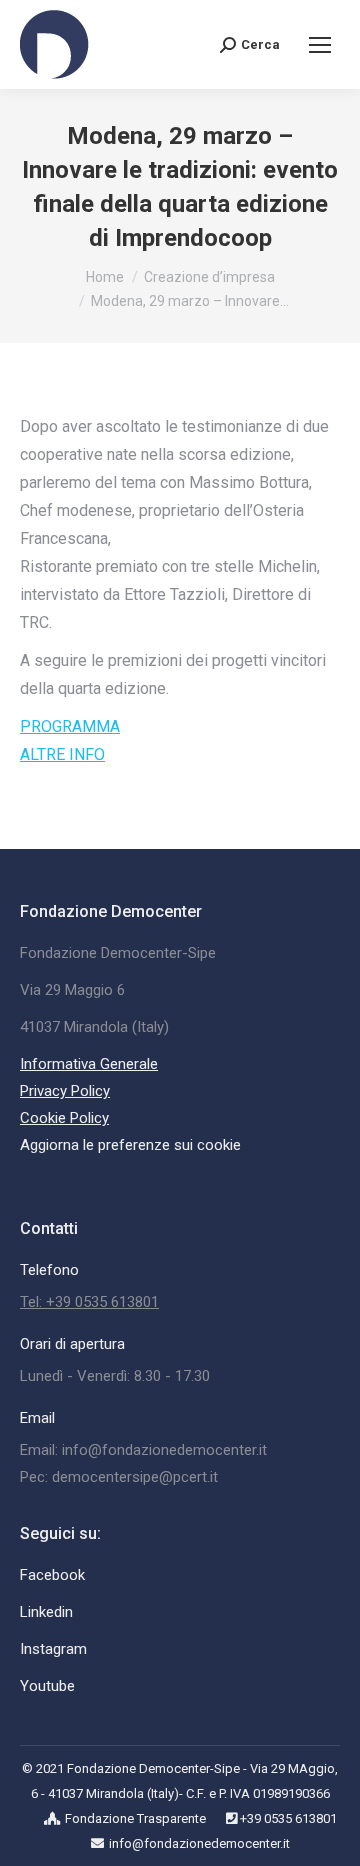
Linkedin (46, 1612)
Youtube (47, 1686)
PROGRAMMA (70, 726)
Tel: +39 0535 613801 (89, 1302)
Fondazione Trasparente (135, 1818)
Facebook (52, 1575)
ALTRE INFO (62, 754)
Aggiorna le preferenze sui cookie (130, 1145)
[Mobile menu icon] (320, 45)
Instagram (53, 1649)
